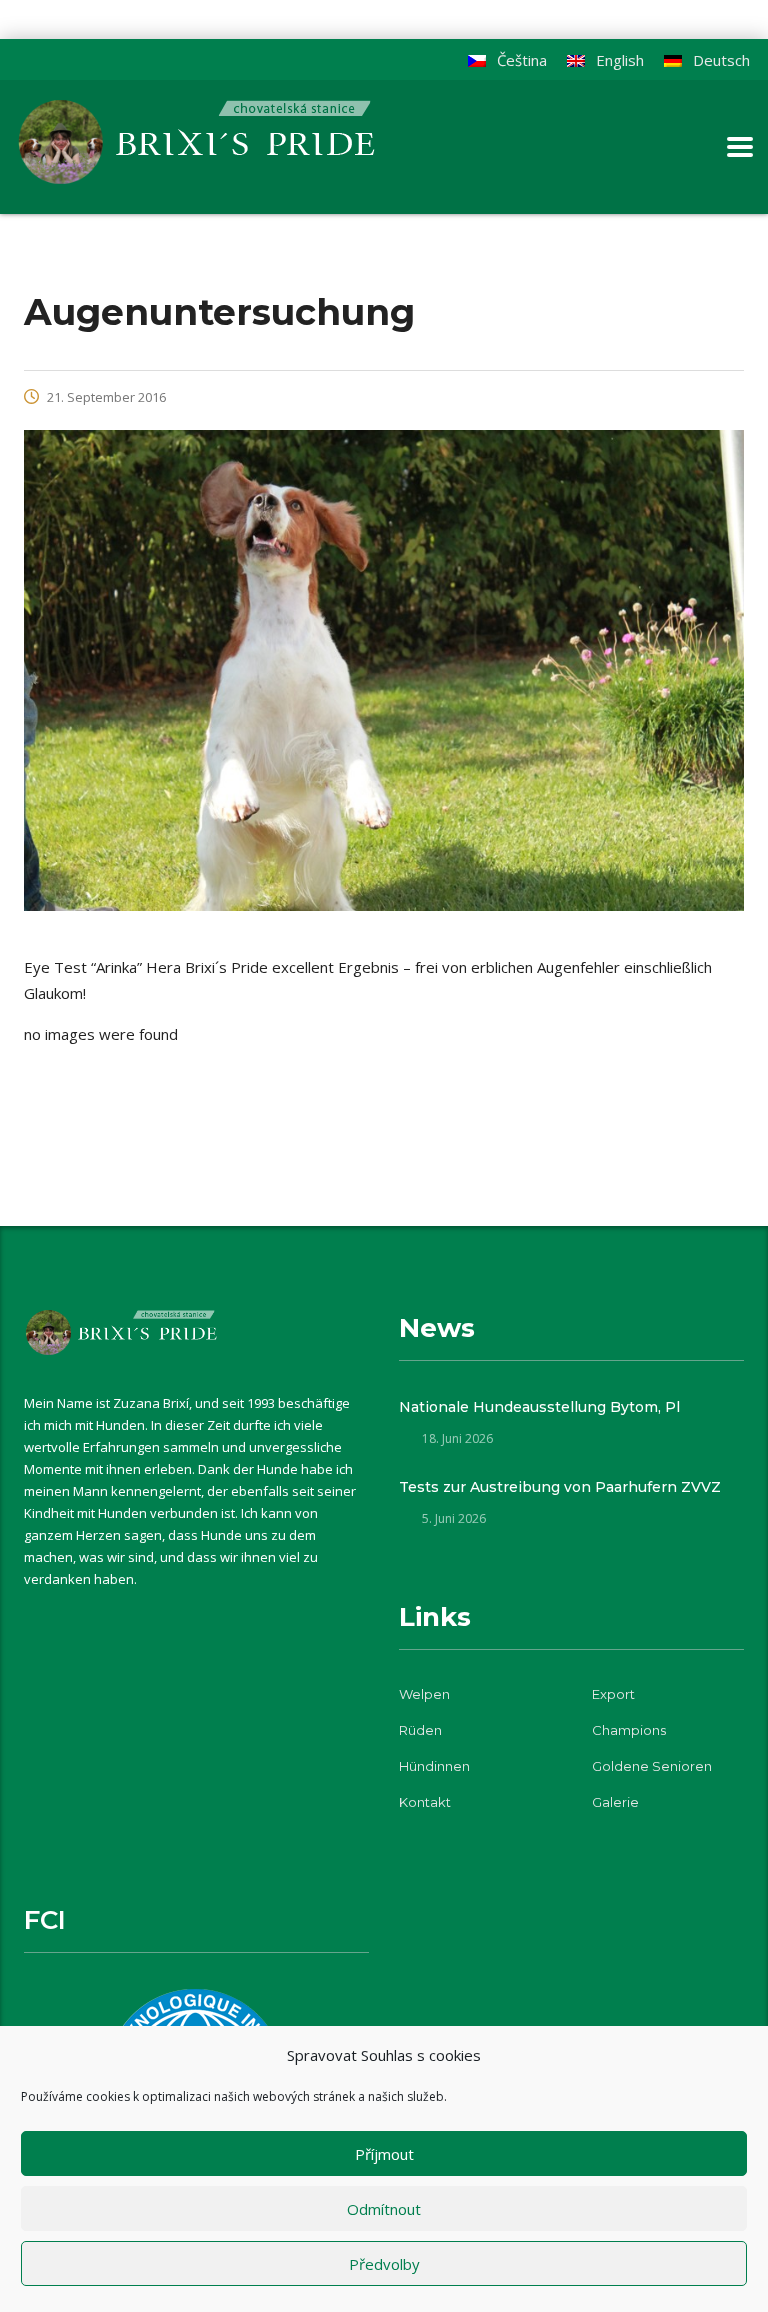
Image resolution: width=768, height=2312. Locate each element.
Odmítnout (384, 2209)
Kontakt (425, 1802)
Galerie (615, 1802)
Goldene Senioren (652, 1766)
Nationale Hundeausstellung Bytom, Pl (539, 1407)
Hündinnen (434, 1766)
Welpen (424, 1694)
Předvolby (384, 2264)
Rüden (420, 1730)
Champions (629, 1730)
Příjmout (384, 2154)
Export (613, 1694)
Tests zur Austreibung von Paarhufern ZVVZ (560, 1487)
